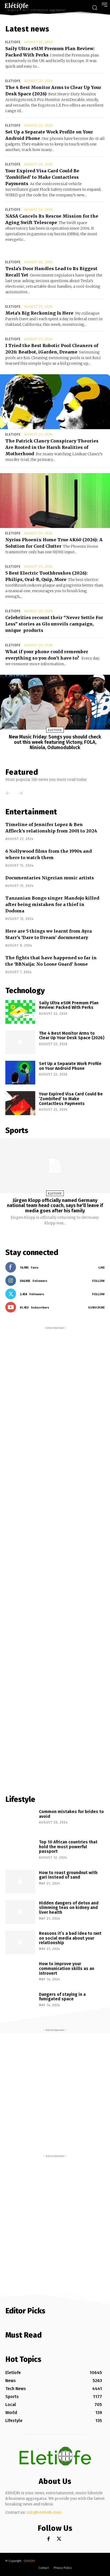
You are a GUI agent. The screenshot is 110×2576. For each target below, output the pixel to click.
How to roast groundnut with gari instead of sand (68, 1875)
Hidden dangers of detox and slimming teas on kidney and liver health (69, 1908)
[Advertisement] (55, 1558)
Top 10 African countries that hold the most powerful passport (68, 1847)
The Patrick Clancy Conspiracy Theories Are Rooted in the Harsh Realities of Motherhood (52, 447)
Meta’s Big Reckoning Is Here (39, 313)
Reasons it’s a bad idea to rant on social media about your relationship (70, 1938)
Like (102, 1267)
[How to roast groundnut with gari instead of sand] (20, 1882)
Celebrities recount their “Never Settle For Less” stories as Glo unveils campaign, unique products (54, 624)
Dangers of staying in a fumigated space (62, 1997)
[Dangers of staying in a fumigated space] (20, 2003)
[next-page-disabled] (18, 794)
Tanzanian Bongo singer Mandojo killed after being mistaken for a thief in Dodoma (52, 904)
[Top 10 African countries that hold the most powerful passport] (20, 1851)
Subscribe (96, 1307)
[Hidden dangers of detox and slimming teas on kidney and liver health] (20, 1912)
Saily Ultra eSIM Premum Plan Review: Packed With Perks (69, 1005)
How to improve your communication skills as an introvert (67, 1968)
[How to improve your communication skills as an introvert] (20, 1973)
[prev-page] (5, 794)
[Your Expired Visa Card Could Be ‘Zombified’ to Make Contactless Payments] (20, 1103)
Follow (98, 1281)
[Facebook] (48, 2539)
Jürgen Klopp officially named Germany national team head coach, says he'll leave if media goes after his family (55, 1206)
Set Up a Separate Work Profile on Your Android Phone (70, 1066)
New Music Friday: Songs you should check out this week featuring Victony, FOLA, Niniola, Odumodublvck (55, 742)
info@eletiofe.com (44, 2512)
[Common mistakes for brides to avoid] (20, 1821)
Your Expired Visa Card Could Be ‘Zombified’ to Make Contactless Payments (42, 177)
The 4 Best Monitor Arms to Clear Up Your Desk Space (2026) (72, 1036)
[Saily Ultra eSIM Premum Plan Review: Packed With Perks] (20, 1012)
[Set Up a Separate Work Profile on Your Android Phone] (20, 1073)
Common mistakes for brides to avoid (71, 1814)
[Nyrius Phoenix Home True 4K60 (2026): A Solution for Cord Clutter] (55, 501)
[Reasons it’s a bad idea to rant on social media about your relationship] (20, 1942)
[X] (59, 2539)
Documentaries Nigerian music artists (50, 878)
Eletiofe (13, 42)
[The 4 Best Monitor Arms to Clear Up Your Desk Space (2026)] (20, 1042)
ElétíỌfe (30, 2561)
